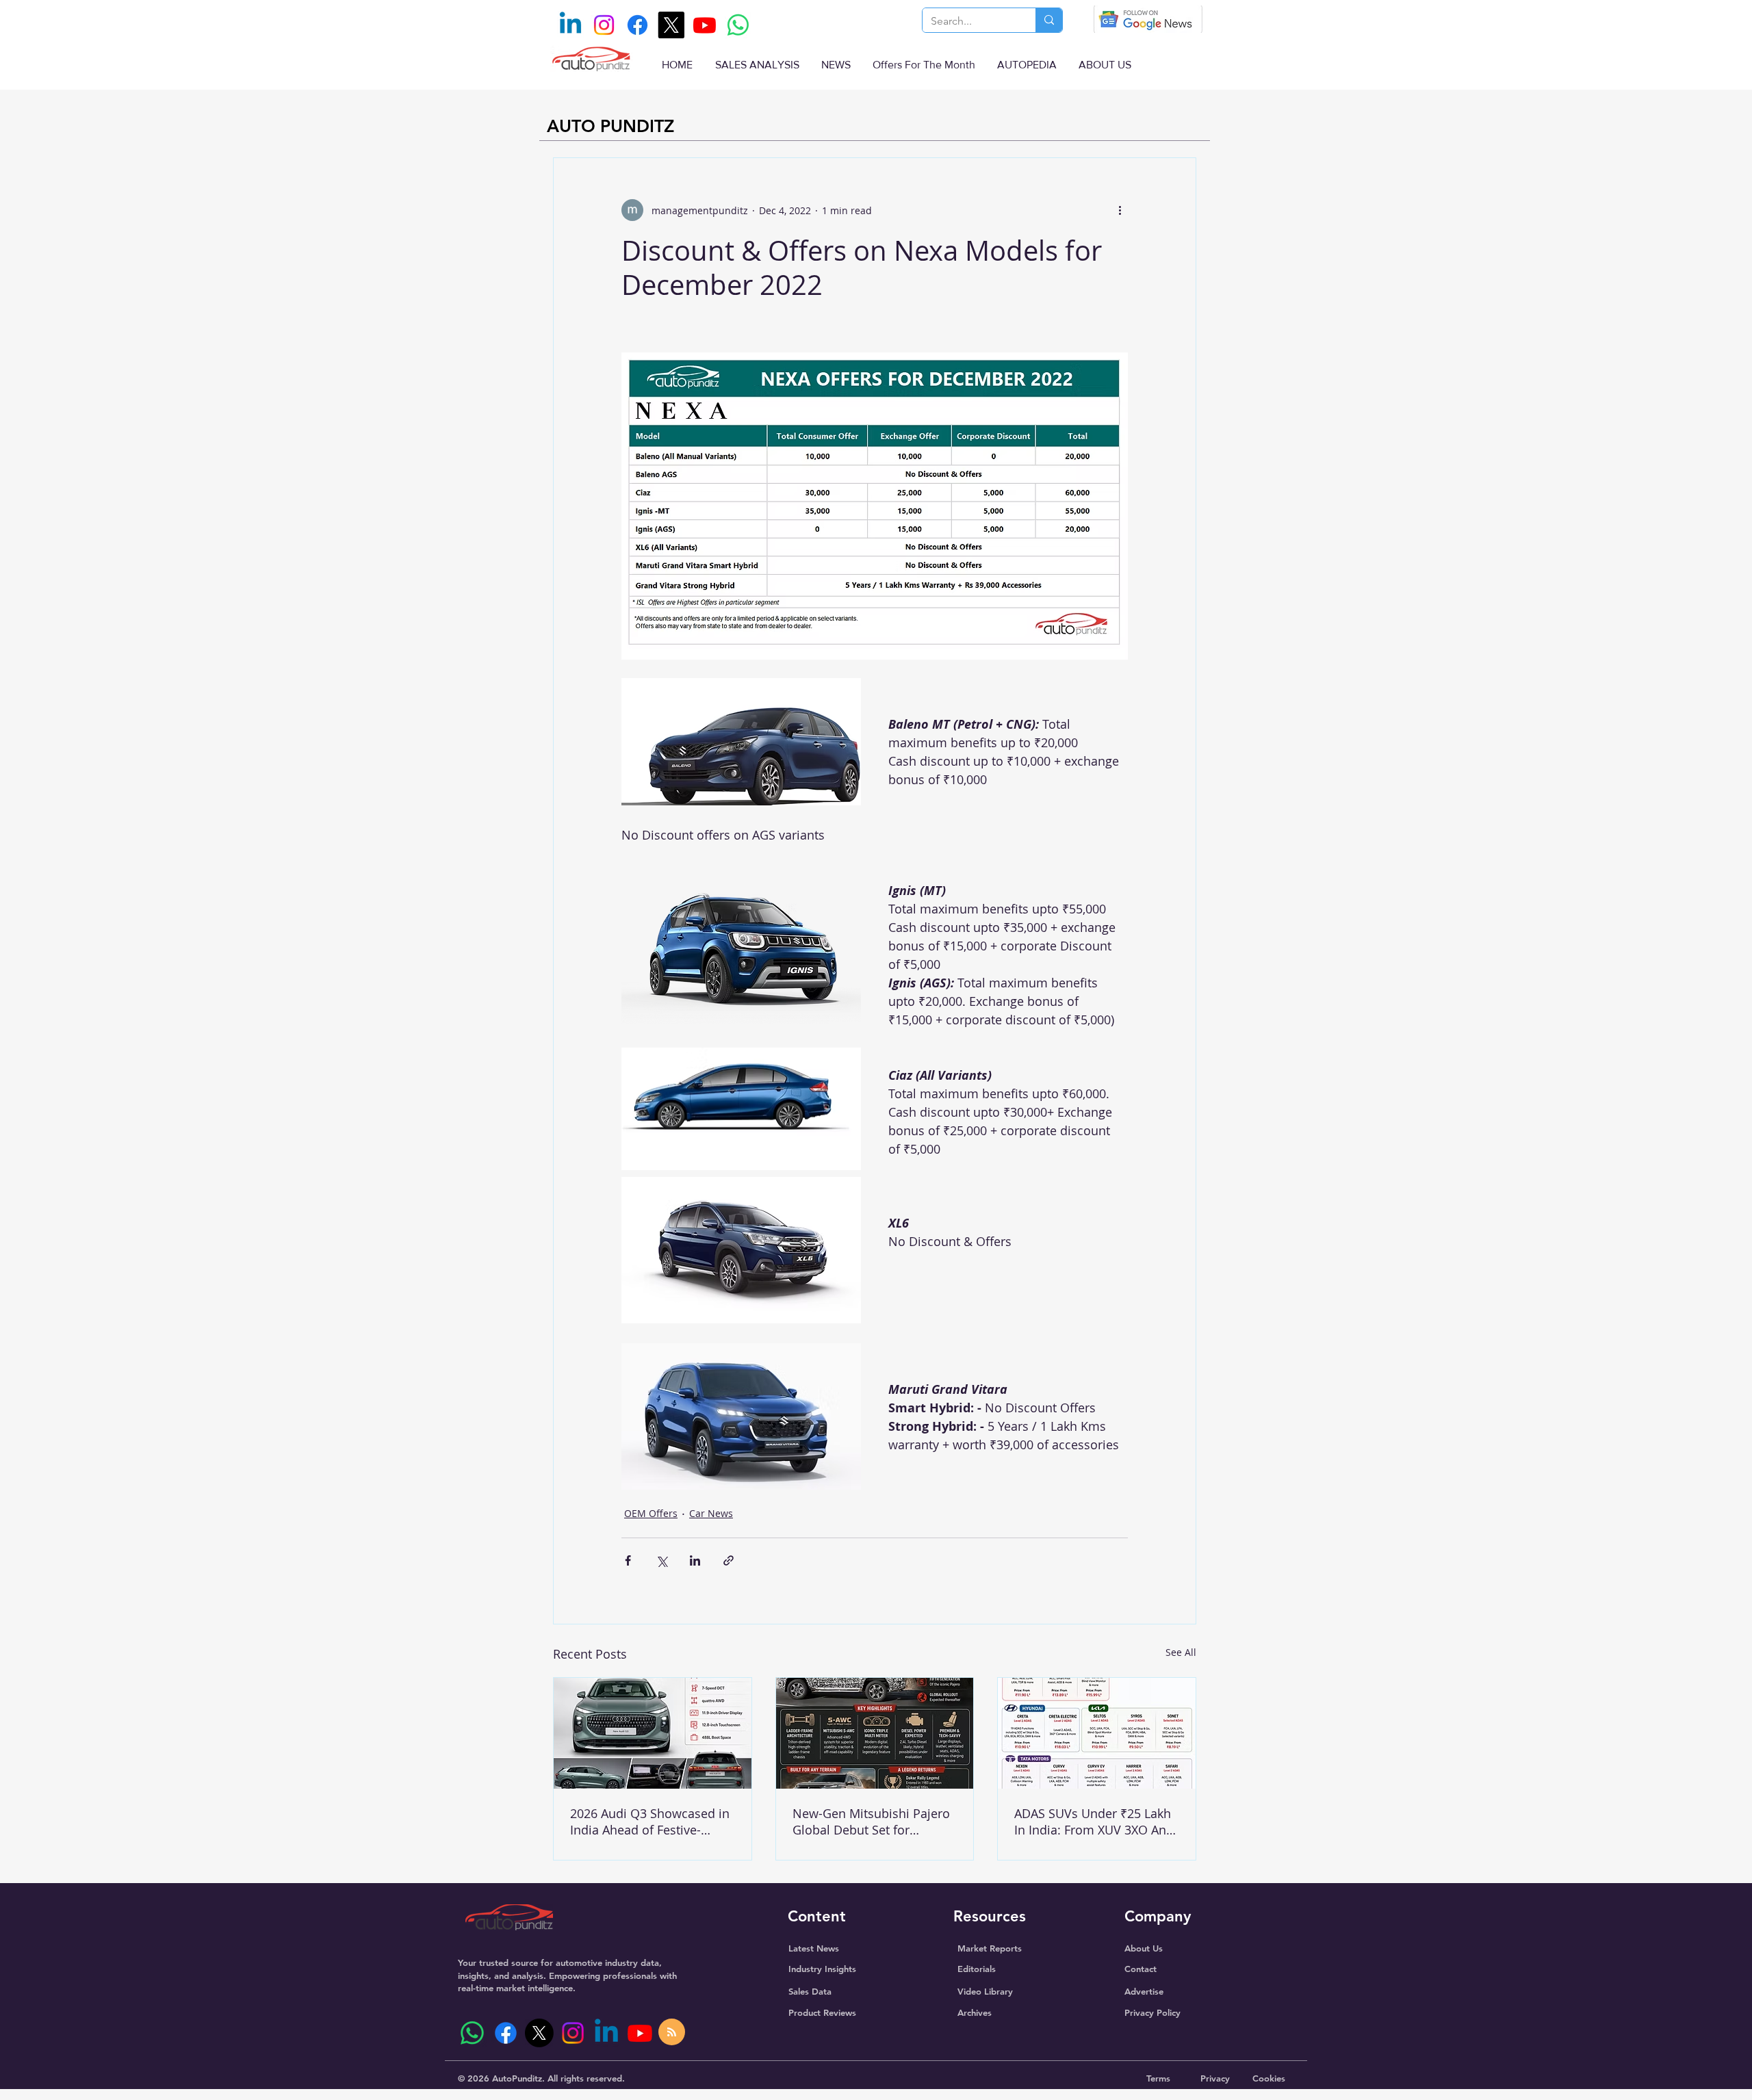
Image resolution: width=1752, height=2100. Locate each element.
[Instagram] (604, 25)
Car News (711, 1513)
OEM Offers (651, 1513)
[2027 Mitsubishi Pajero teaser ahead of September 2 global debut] (875, 1733)
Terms (1158, 2078)
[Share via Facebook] (628, 1560)
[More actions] (1120, 210)
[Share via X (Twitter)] (661, 1560)
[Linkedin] (570, 25)
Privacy (1215, 2078)
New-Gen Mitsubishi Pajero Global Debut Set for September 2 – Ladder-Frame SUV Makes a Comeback (871, 1822)
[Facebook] (637, 25)
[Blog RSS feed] (672, 2033)
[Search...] (1049, 20)
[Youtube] (705, 25)
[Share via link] (729, 1560)
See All (1181, 1652)
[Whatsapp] (738, 25)
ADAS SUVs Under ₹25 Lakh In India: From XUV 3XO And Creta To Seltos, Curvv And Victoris (1094, 1822)
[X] (671, 25)
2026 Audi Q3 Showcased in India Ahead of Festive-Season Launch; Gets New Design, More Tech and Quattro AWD (650, 1822)
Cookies (1269, 2078)
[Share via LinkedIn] (695, 1560)
